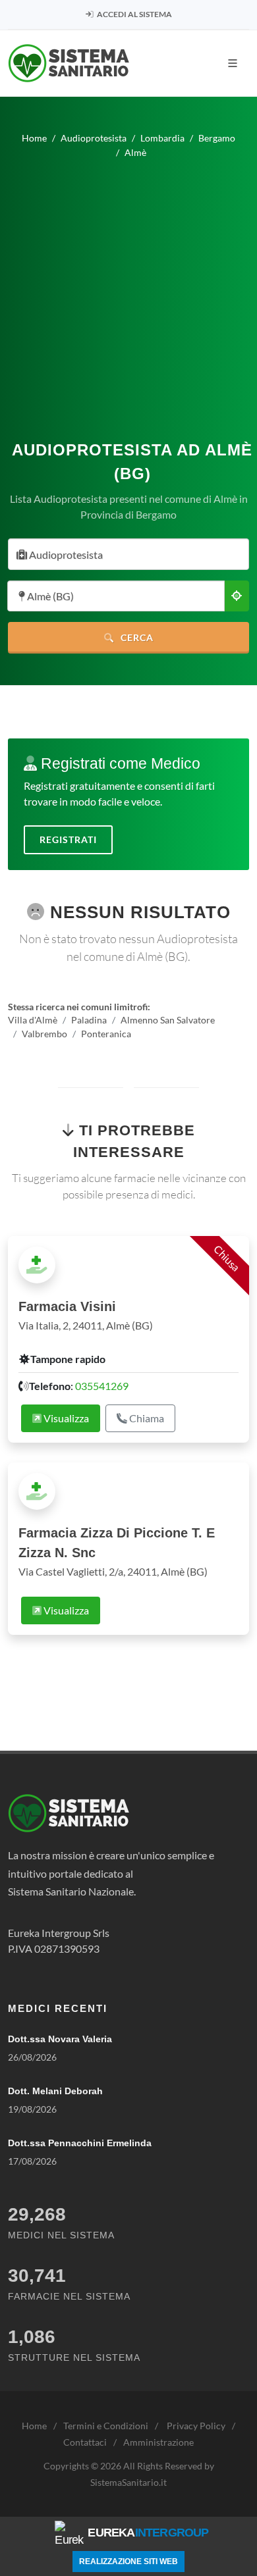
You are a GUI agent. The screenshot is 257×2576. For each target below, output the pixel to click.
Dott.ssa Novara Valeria (60, 2039)
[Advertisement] (128, 294)
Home (34, 2426)
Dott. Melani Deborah (55, 2091)
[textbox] (125, 555)
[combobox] (128, 554)
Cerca (136, 637)
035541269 (102, 1386)
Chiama (146, 1418)
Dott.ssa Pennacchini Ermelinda (80, 2143)
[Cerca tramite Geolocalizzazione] (237, 596)
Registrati (68, 839)
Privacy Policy (196, 2426)
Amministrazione (158, 2442)
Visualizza (65, 1418)
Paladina (89, 1020)
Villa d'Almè (33, 1020)
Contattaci (85, 2442)
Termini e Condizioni (106, 2426)
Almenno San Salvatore (168, 1020)
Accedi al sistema (134, 14)
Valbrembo (44, 1034)
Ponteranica (106, 1034)
